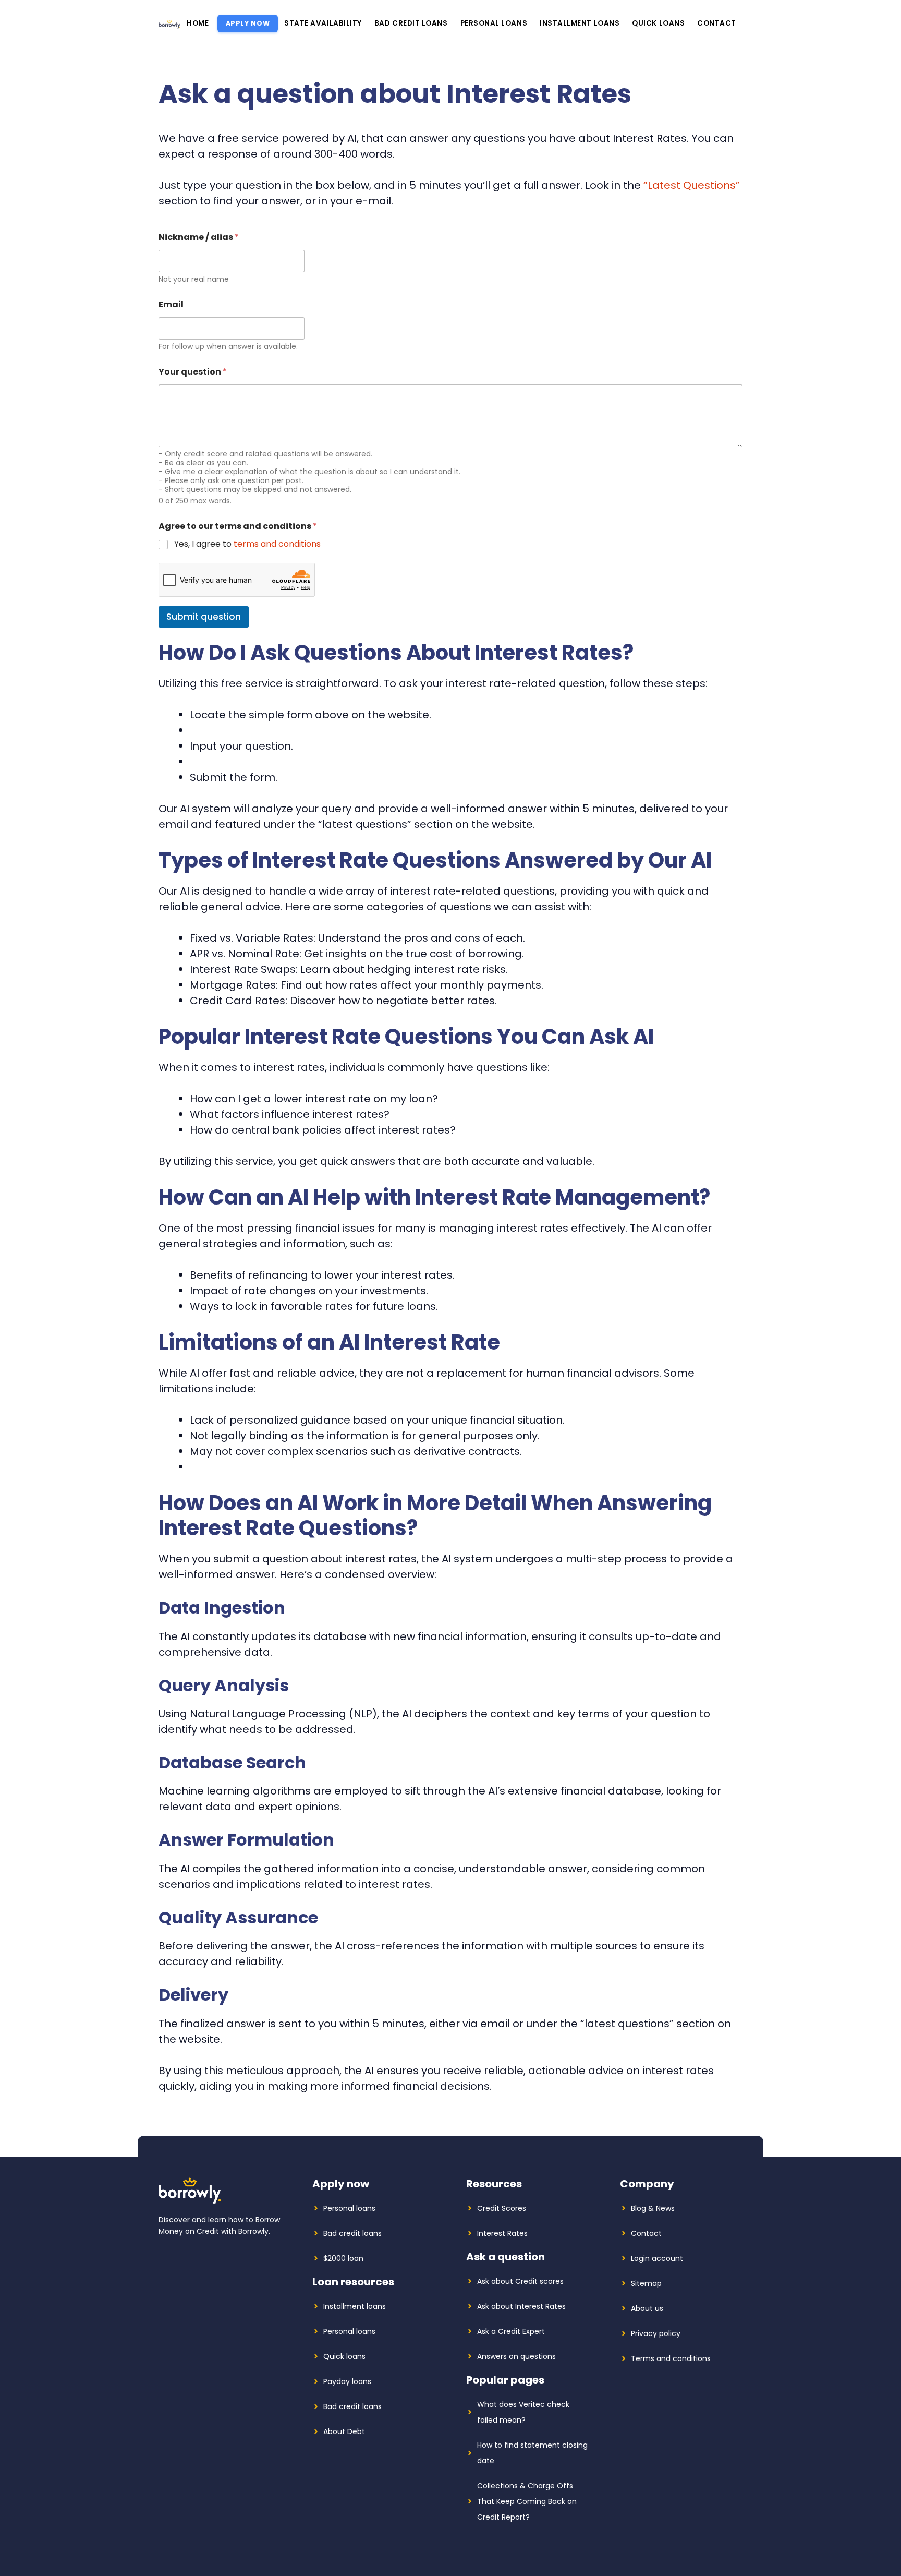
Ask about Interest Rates (521, 2306)
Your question (193, 372)
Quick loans (658, 23)
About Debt (344, 2431)
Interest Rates (502, 2233)
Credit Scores (502, 2208)
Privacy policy (656, 2333)
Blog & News (653, 2208)
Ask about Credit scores (520, 2281)
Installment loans (580, 23)
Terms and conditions (671, 2358)
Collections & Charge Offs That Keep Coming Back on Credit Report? (527, 2501)
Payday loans (347, 2381)
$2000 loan (343, 2258)
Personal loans (494, 23)
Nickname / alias (199, 237)
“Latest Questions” (692, 185)
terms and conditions (277, 544)
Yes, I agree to (247, 544)
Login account (657, 2258)
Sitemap (646, 2283)
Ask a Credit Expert (511, 2331)
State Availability (323, 23)
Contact (717, 23)
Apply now (248, 23)
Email (171, 304)
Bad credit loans (411, 23)
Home (198, 23)
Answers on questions (516, 2356)
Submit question (204, 617)
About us (647, 2308)
